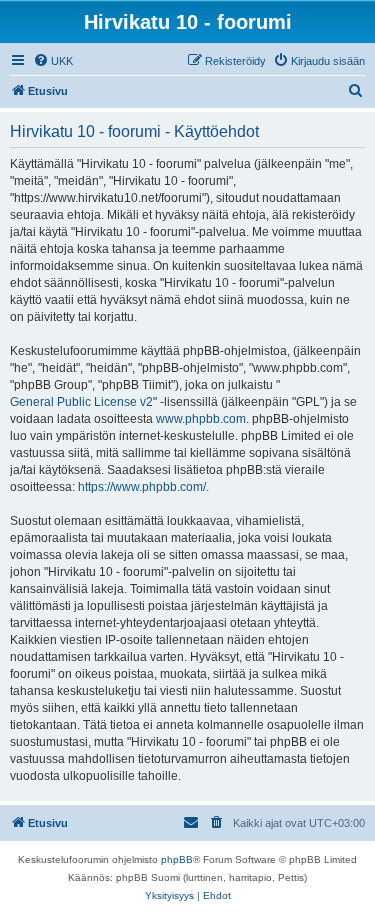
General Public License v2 (81, 402)
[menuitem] (53, 61)
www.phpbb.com (201, 419)
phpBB (177, 859)
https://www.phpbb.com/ (142, 487)
